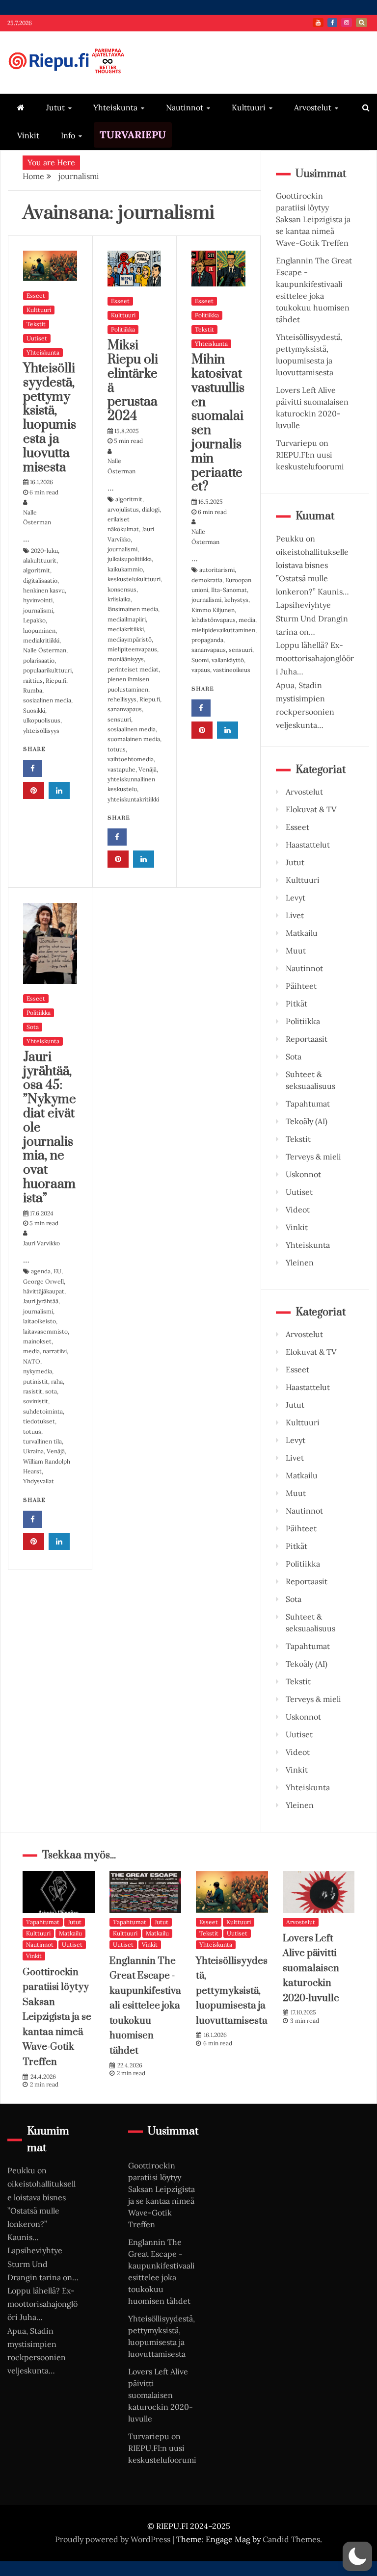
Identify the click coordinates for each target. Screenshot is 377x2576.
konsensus (122, 589)
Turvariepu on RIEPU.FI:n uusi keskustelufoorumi (310, 455)
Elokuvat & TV (311, 809)
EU (57, 1271)
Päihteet (301, 986)
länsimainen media (133, 609)
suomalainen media (134, 739)
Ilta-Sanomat (229, 590)
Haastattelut (308, 845)
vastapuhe (121, 769)
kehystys (236, 600)
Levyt (296, 898)
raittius (33, 681)
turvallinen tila (42, 1441)
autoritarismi (217, 570)
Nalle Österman (45, 650)
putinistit (36, 1381)
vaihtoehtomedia (131, 759)
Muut (296, 951)
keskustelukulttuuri (134, 579)
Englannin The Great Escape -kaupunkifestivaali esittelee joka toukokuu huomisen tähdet (145, 2006)
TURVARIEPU (133, 135)
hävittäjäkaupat (44, 1291)
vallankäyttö (228, 660)
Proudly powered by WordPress (114, 2539)
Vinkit (28, 135)
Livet (295, 915)
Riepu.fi (56, 681)
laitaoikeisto (40, 1321)
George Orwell (43, 1281)
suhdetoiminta (43, 1411)
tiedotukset (39, 1421)
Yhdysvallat (39, 1481)
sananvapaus (125, 709)
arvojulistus (123, 509)
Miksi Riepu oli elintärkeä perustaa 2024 (133, 381)
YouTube (318, 23)
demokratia (207, 580)
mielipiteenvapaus (132, 649)
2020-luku (44, 551)
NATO (32, 1361)
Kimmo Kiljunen (213, 610)
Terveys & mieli (313, 1157)
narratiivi (55, 1351)
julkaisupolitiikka (130, 559)
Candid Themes (291, 2539)
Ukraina (33, 1451)
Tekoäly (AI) (307, 1121)
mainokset (37, 1341)
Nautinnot (185, 107)
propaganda (207, 640)
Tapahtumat (308, 1104)
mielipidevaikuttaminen (223, 630)
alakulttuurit (40, 560)
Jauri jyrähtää (41, 1301)
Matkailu (302, 933)
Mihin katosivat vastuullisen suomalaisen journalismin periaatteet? (218, 423)
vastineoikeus (232, 670)
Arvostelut (313, 107)
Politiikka (123, 329)
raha (57, 1381)
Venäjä (148, 769)
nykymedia (38, 1371)
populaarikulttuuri (47, 670)
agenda (41, 1271)
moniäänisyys (126, 659)
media (247, 620)
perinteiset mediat (133, 669)
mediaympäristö (130, 639)
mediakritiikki (41, 640)
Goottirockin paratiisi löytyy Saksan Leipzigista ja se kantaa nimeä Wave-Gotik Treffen (313, 219)
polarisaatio (39, 660)
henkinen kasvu (44, 590)
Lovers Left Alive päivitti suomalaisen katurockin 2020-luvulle (311, 1969)
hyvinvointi (38, 600)
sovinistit (36, 1401)
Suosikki (34, 710)
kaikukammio (125, 569)
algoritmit (37, 570)
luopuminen (39, 631)
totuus (117, 749)
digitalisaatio (40, 580)
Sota (33, 1027)
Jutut (55, 107)
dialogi (151, 509)
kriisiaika (119, 599)
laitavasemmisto (45, 1331)
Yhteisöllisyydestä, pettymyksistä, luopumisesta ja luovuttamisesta (50, 418)
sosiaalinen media (47, 700)
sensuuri (119, 719)
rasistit (33, 1391)
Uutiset (37, 338)
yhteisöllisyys (41, 731)
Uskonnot (303, 1174)
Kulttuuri (249, 107)
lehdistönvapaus (214, 620)
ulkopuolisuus (42, 720)
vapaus (201, 670)
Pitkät (296, 1004)
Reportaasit (307, 1039)
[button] (357, 2556)
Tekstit (36, 324)
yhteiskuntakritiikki (133, 799)
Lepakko (34, 620)
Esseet (36, 296)
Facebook (332, 23)
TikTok (362, 23)
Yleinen (300, 1262)
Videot (298, 1210)
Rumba (33, 690)
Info (68, 135)
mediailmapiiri (127, 619)
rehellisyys (122, 699)
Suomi (200, 660)
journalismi (38, 610)
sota (51, 1391)
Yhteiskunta (115, 107)
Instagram (347, 23)
